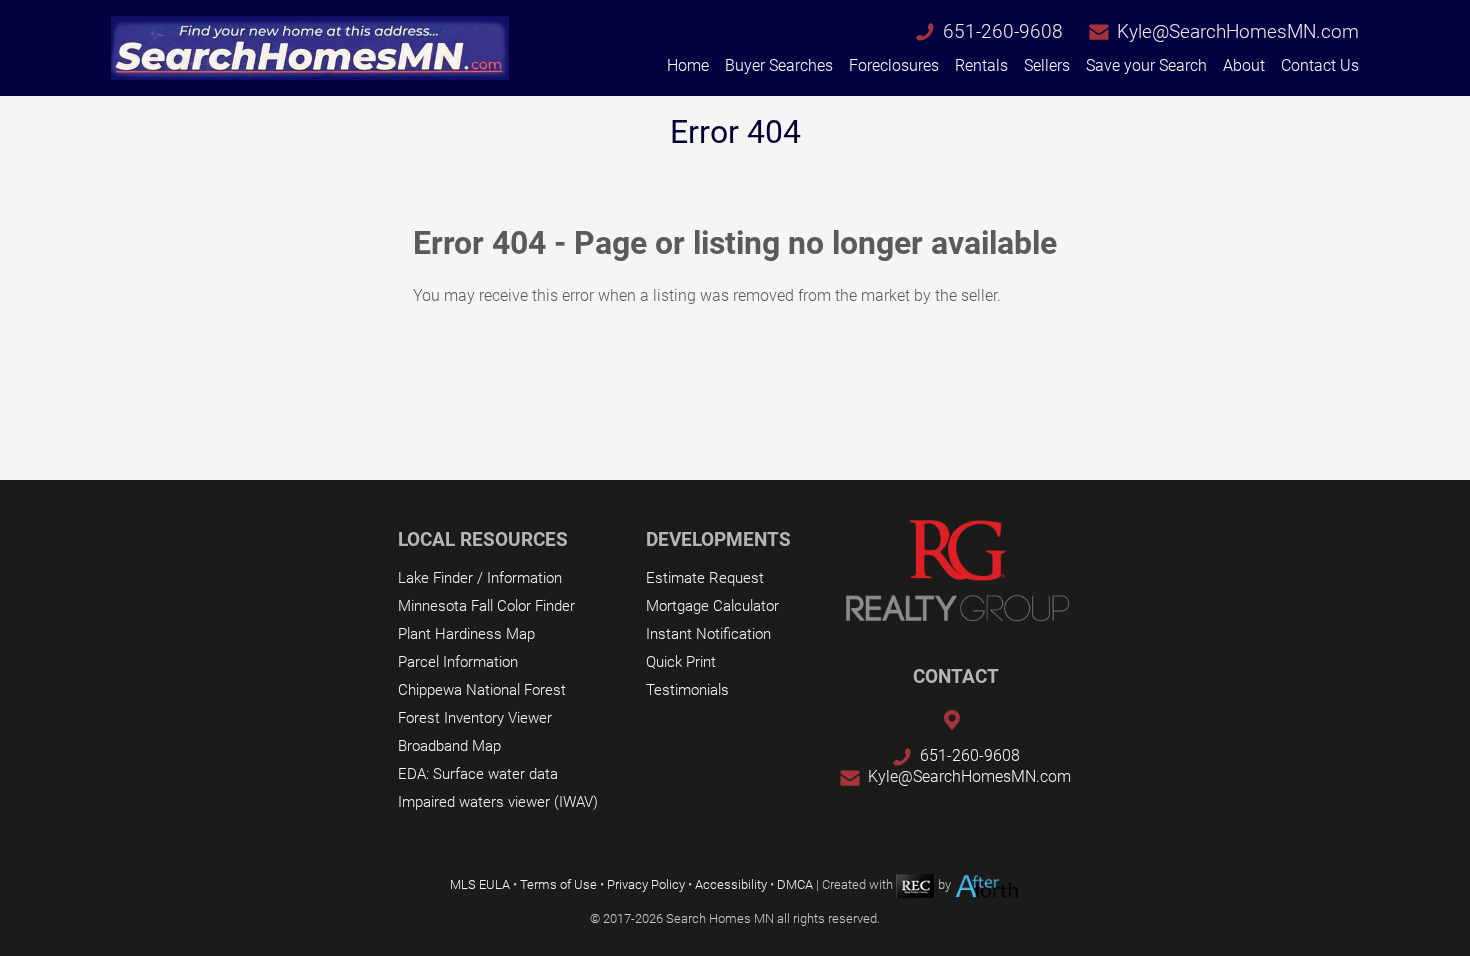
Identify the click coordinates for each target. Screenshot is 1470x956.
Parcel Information (458, 662)
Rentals (981, 65)
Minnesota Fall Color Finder (486, 606)
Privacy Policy (646, 884)
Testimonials (687, 690)
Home (688, 65)
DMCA (795, 884)
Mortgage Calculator (712, 606)
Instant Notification (708, 634)
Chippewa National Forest (482, 690)
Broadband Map (449, 746)
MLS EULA (480, 884)
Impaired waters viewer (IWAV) (498, 802)
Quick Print (681, 662)
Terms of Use (558, 884)
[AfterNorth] (987, 884)
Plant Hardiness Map (466, 634)
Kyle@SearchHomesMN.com (1238, 31)
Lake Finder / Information (480, 578)
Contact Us (1320, 65)
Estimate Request (705, 578)
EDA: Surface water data (478, 774)
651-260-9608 (1003, 31)
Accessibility (731, 884)
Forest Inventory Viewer (475, 718)
